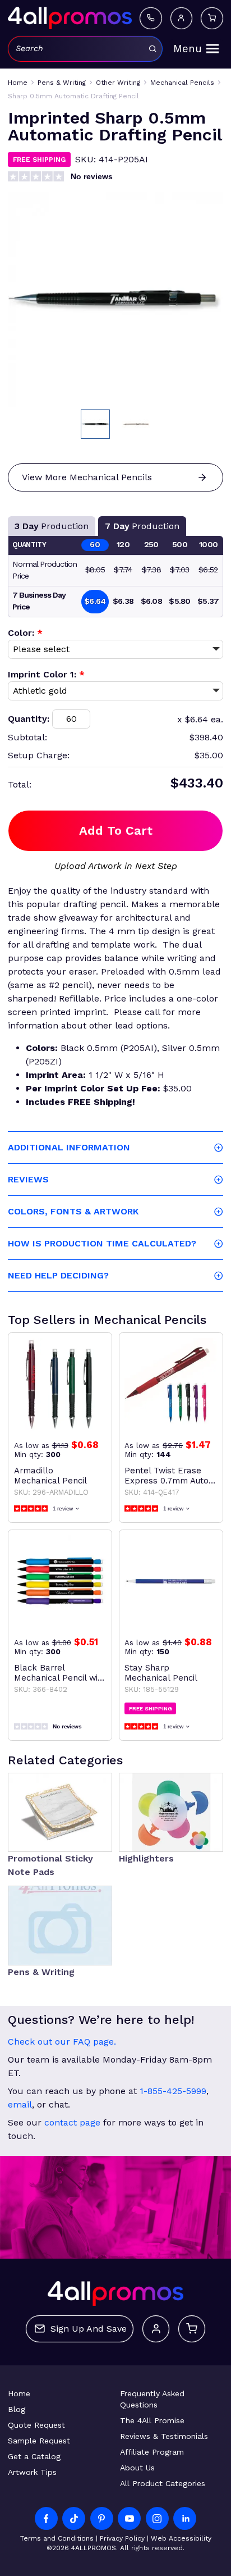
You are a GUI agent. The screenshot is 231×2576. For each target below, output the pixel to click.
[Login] (182, 19)
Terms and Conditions (57, 2538)
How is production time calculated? (102, 1243)
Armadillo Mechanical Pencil (50, 1476)
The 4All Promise (152, 2420)
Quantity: (29, 719)
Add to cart (116, 830)
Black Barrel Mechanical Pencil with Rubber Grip (60, 1673)
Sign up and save (89, 2329)
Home (19, 2393)
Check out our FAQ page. (62, 2042)
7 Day (142, 526)
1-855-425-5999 (173, 2091)
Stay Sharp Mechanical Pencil (161, 1673)
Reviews (28, 1179)
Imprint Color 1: (46, 674)
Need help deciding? (58, 1275)
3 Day (52, 526)
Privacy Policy (122, 2538)
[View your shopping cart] (212, 19)
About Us (137, 2468)
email (20, 2104)
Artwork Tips (32, 2472)
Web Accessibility (181, 2538)
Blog (17, 2409)
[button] (95, 424)
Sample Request (39, 2441)
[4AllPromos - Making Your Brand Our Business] (70, 18)
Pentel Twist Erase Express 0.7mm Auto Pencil (167, 1476)
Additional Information (69, 1147)
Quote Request (36, 2425)
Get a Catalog (34, 2456)
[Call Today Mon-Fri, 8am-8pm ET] (151, 19)
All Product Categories (163, 2483)
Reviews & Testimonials (164, 2436)
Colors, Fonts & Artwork (73, 1211)
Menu (188, 49)
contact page (72, 2122)
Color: (25, 633)
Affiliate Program (152, 2452)
